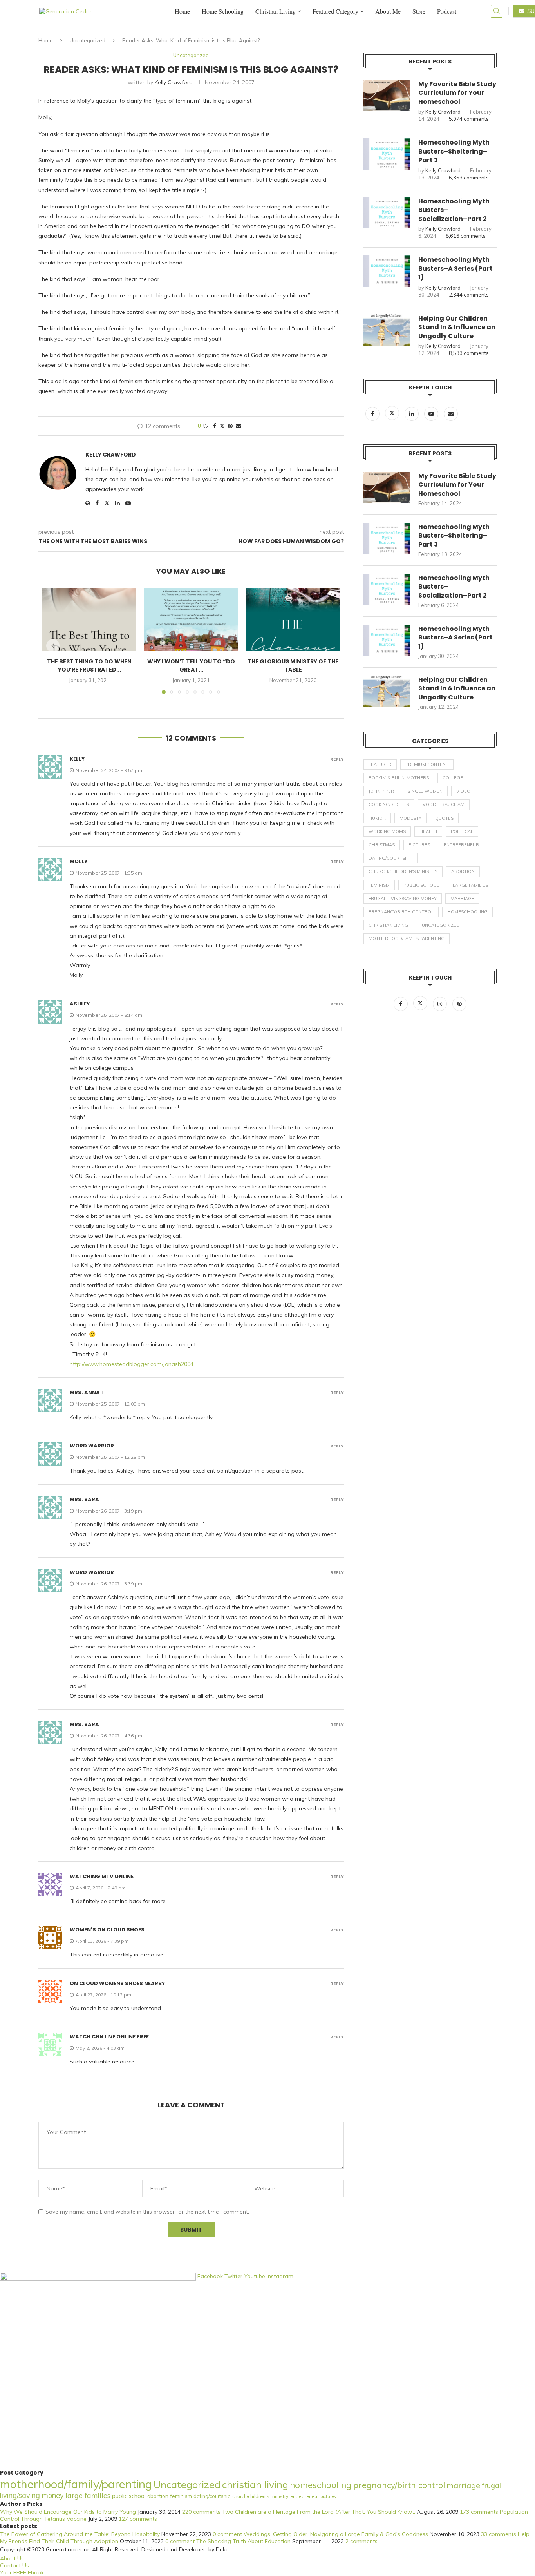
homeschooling (467, 912)
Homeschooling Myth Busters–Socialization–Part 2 (454, 210)
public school (421, 885)
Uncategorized (88, 40)
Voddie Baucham (444, 804)
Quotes (444, 818)
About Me (388, 11)
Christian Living (276, 11)
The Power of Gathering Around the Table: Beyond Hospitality (80, 2534)
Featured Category (335, 11)
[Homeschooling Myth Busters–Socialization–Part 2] (387, 213)
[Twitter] (393, 414)
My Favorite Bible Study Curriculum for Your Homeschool (457, 93)
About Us (12, 2558)
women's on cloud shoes (107, 1930)
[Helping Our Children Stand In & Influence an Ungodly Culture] (387, 330)
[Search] (497, 11)
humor (377, 818)
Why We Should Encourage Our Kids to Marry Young (68, 2512)
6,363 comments (469, 178)
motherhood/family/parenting (407, 938)
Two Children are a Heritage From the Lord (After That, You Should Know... (319, 2512)
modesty (410, 818)
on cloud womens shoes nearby (117, 1983)
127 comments (138, 2519)
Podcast (447, 11)
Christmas (382, 845)
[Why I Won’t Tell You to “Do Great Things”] (191, 620)
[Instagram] (441, 1004)
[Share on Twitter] (222, 426)
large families (470, 885)
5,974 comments (469, 119)
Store (419, 11)
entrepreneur (461, 845)
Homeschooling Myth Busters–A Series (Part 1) (455, 269)
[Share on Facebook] (215, 426)
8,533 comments (469, 353)
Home (182, 11)
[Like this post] (206, 426)
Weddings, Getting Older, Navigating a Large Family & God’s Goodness (336, 2534)
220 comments (201, 2512)
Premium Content (427, 764)
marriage (462, 899)
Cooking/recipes (389, 804)
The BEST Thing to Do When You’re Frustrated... (89, 666)
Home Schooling (223, 11)
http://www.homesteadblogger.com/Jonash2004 (132, 1364)
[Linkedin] (412, 414)
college (453, 778)
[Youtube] (432, 414)
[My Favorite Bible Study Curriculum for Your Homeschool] (387, 96)
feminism (379, 885)
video (463, 791)
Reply (337, 759)
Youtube (255, 2276)
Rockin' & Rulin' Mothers (399, 778)
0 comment (227, 2534)
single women (425, 791)
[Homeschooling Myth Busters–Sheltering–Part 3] (387, 154)
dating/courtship (390, 858)
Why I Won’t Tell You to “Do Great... (191, 666)
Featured (380, 764)
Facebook (211, 2276)
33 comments (499, 2534)
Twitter (234, 2276)
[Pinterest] (459, 1004)
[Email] (451, 414)
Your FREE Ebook (22, 2572)
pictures (419, 845)
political (462, 831)
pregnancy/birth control (401, 912)
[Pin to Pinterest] (230, 426)
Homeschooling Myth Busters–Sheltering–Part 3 (454, 151)
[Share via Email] (239, 426)
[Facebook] (373, 414)
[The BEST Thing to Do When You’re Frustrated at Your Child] (89, 620)
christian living (388, 925)
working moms (387, 831)
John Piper (381, 791)
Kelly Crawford (174, 82)
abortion (463, 871)
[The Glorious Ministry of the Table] (293, 620)
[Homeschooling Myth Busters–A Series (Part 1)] (387, 271)
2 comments (361, 2541)
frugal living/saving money (403, 899)
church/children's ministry (403, 871)
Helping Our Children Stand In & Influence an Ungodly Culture (457, 327)
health (428, 831)
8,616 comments (466, 236)
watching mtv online (102, 1876)
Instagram (280, 2276)
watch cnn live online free (109, 2037)
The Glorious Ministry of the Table (293, 666)
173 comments (479, 2512)
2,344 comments (469, 295)
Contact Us (14, 2565)
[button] (53, 646)
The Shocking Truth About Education (243, 2541)
